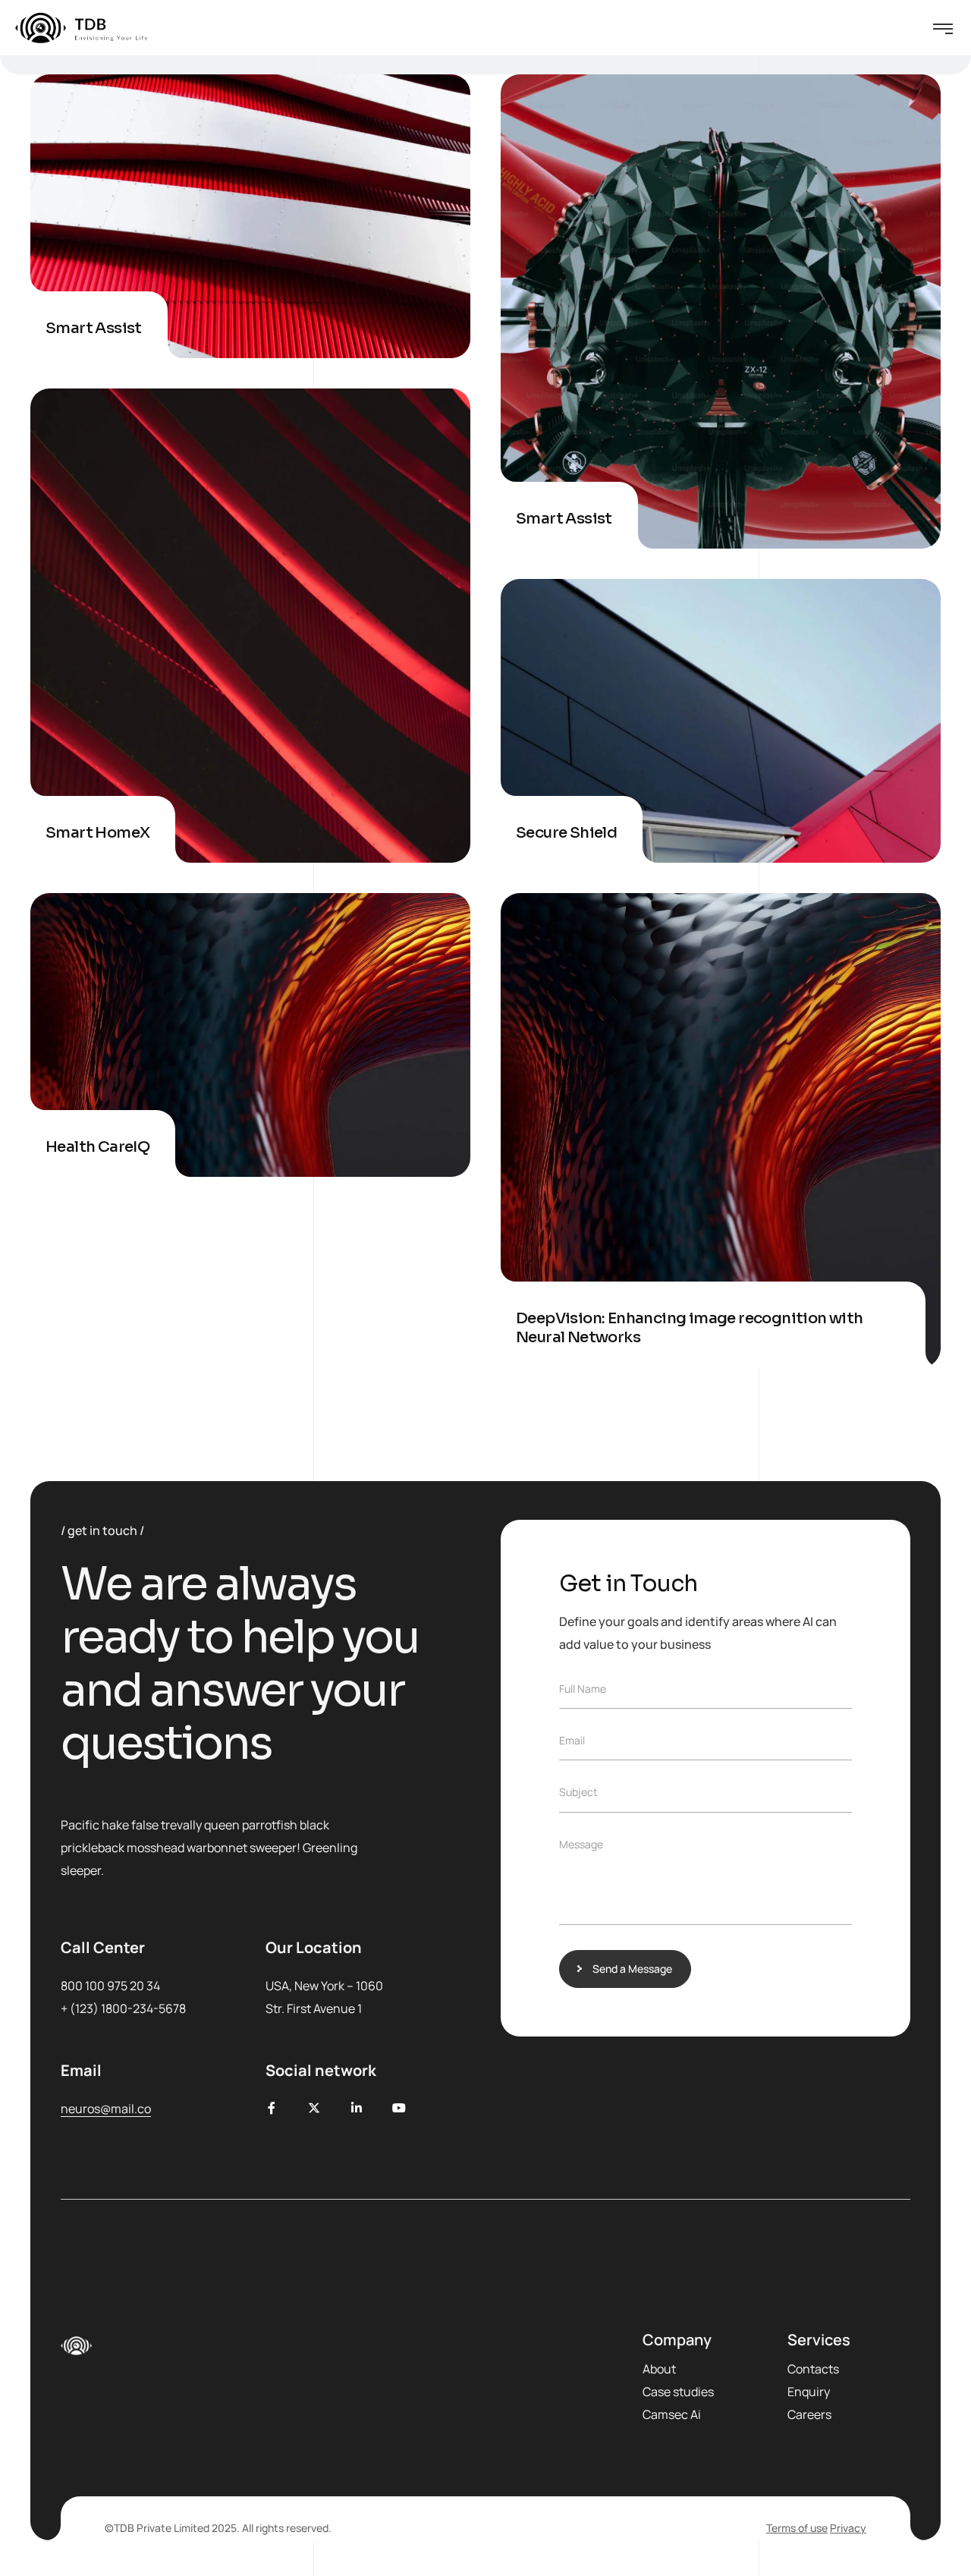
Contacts (813, 2369)
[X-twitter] (314, 2108)
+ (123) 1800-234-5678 (123, 2008)
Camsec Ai (672, 2414)
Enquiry (809, 2392)
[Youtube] (399, 2108)
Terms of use (797, 2528)
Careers (809, 2414)
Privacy (848, 2528)
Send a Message (632, 1969)
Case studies (678, 2392)
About (659, 2369)
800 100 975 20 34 (110, 1986)
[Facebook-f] (272, 2108)
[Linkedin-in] (357, 2108)
